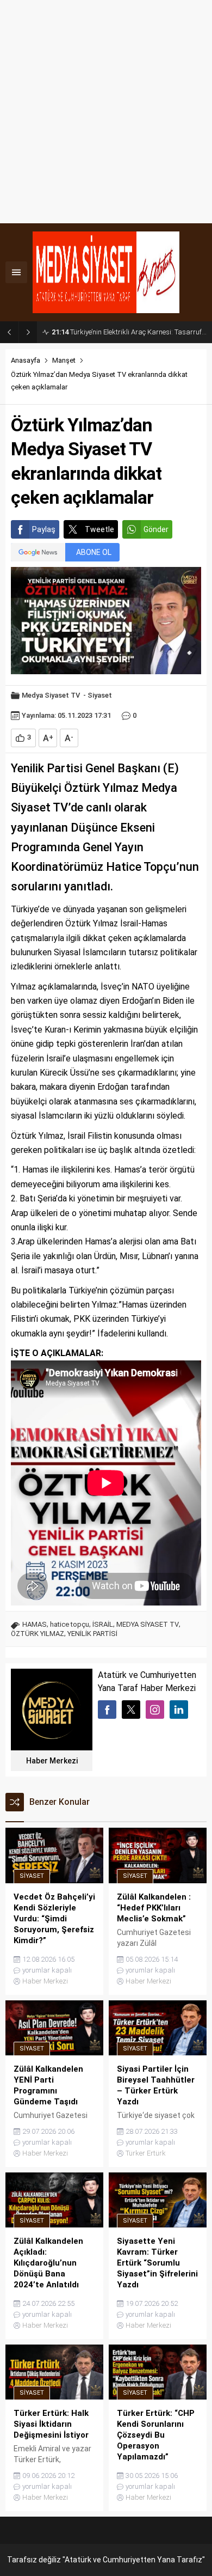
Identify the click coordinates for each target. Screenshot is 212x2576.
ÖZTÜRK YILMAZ (38, 1634)
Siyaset (100, 695)
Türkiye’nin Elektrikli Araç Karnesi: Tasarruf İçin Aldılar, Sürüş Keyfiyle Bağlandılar (129, 332)
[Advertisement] (106, 112)
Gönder (156, 529)
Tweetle (99, 529)
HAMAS (35, 1624)
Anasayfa (26, 360)
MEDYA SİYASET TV (148, 1624)
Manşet (64, 360)
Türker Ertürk (146, 2153)
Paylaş (44, 529)
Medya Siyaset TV (51, 695)
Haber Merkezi (52, 1761)
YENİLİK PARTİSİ (92, 1634)
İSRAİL (103, 1624)
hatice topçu (70, 1624)
